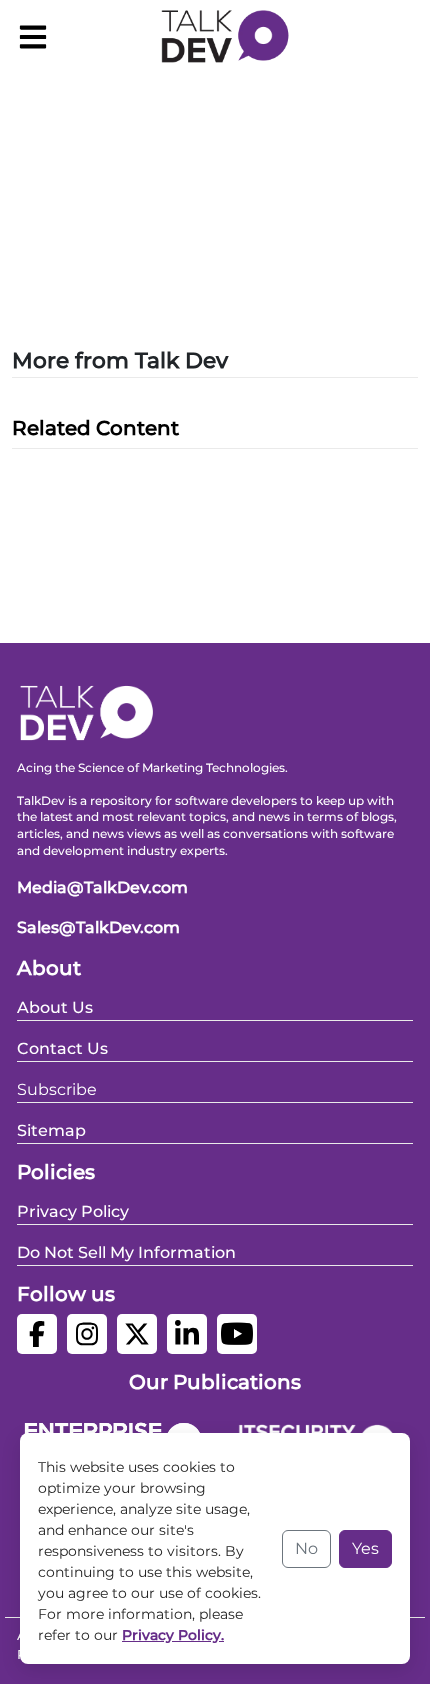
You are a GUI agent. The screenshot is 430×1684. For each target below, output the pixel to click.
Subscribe (57, 1089)
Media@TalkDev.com (102, 887)
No (306, 1548)
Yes (365, 1548)
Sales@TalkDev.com (98, 927)
